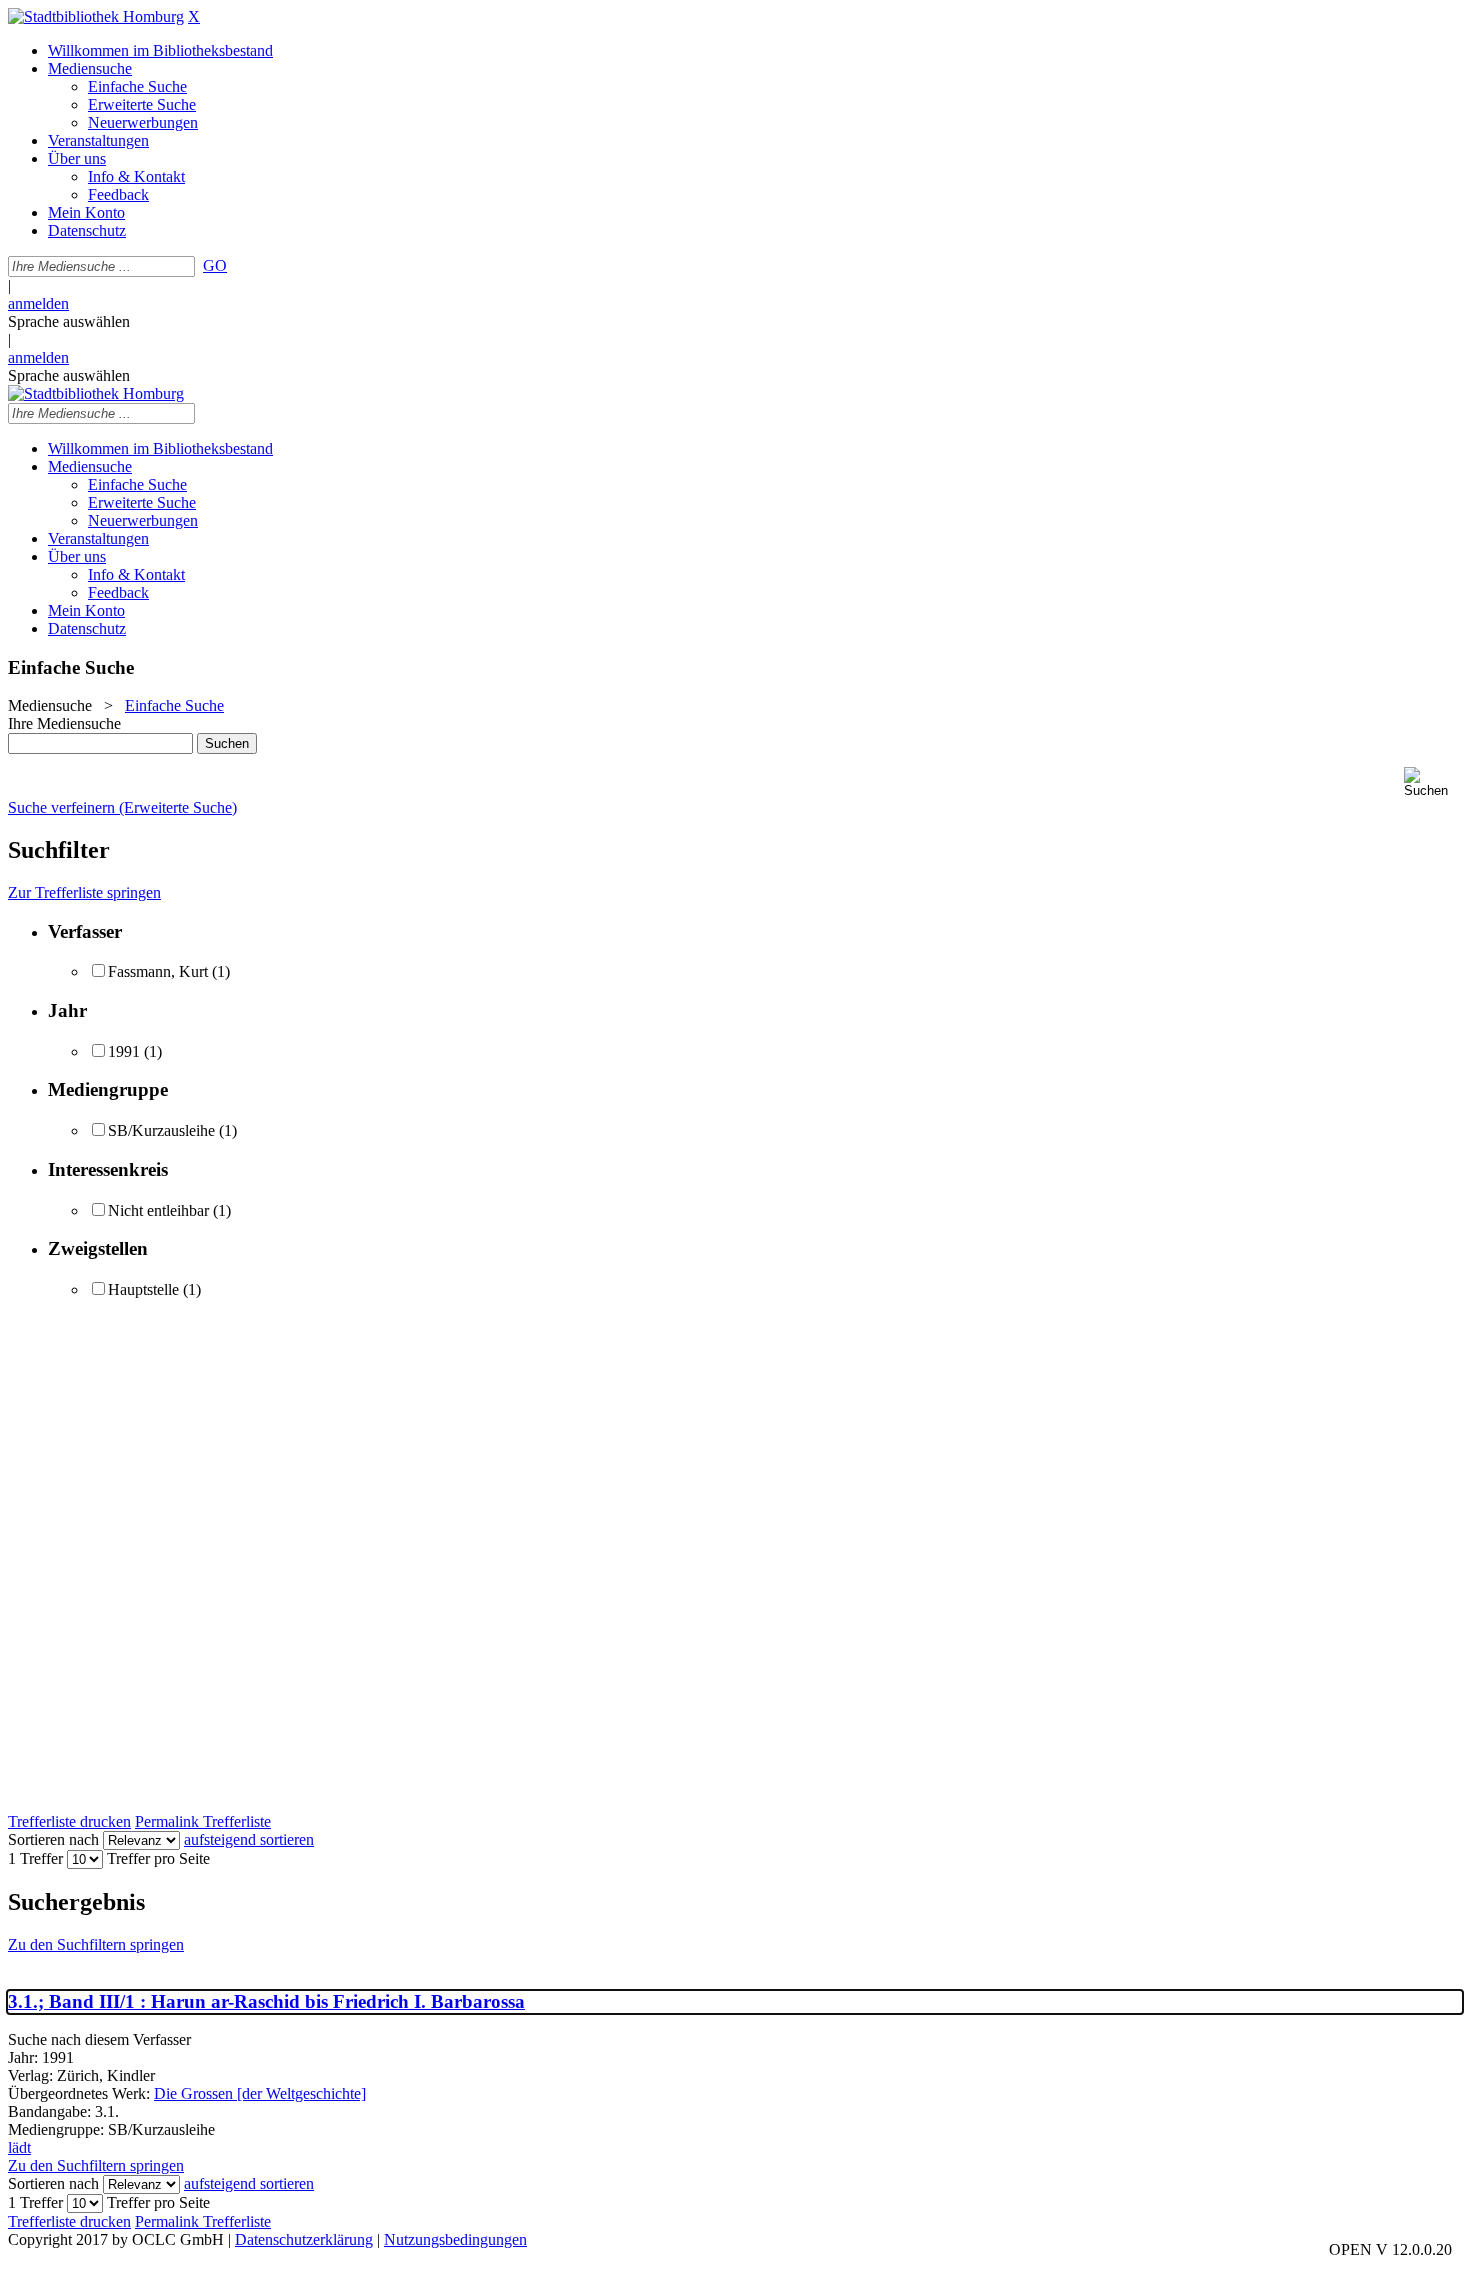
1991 (124, 1051)
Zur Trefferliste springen (84, 892)
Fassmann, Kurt (158, 971)
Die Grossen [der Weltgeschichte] (260, 2093)
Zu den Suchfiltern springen (96, 1944)
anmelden (38, 303)
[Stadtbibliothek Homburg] (96, 16)
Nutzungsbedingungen (455, 2239)
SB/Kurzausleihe (161, 1130)
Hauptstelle (143, 1289)
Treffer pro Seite (158, 1858)
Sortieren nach (53, 1839)
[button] (1433, 782)
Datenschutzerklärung (304, 2239)
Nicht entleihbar (158, 1210)
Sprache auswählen (69, 321)
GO (215, 265)
